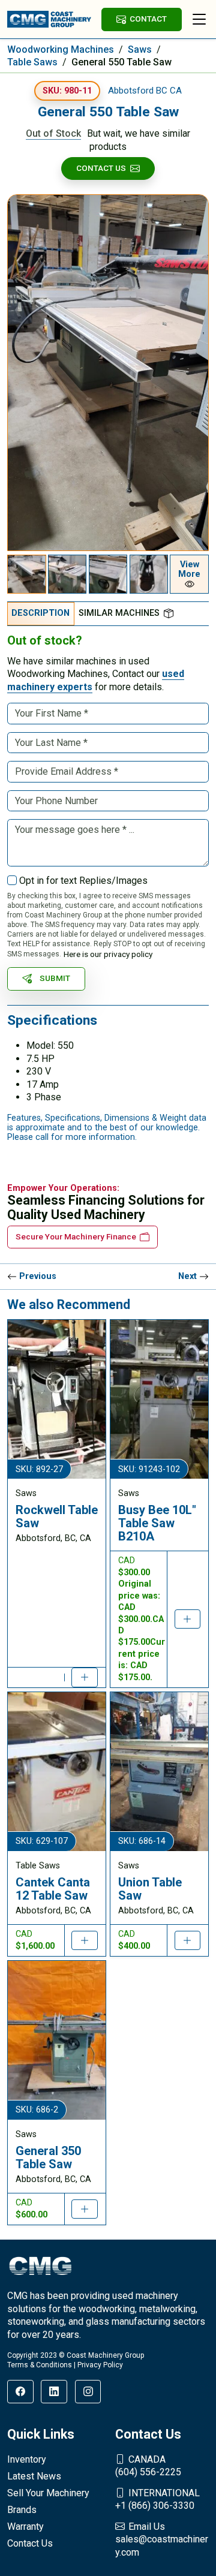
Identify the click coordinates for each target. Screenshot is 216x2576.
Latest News (34, 2476)
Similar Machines (119, 613)
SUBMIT (55, 978)
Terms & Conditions (40, 2365)
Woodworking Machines (61, 49)
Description (40, 613)
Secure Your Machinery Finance (76, 1236)
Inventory (27, 2459)
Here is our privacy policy (108, 954)
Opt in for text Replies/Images (83, 881)
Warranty (25, 2527)
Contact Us (101, 168)
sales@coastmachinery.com (162, 2539)
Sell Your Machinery (48, 2493)
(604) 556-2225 (148, 2466)
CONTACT (148, 19)
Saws (140, 49)
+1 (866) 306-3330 (157, 2500)
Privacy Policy (100, 2365)
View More (189, 569)
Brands (22, 2510)
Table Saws (32, 62)
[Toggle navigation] (199, 19)
